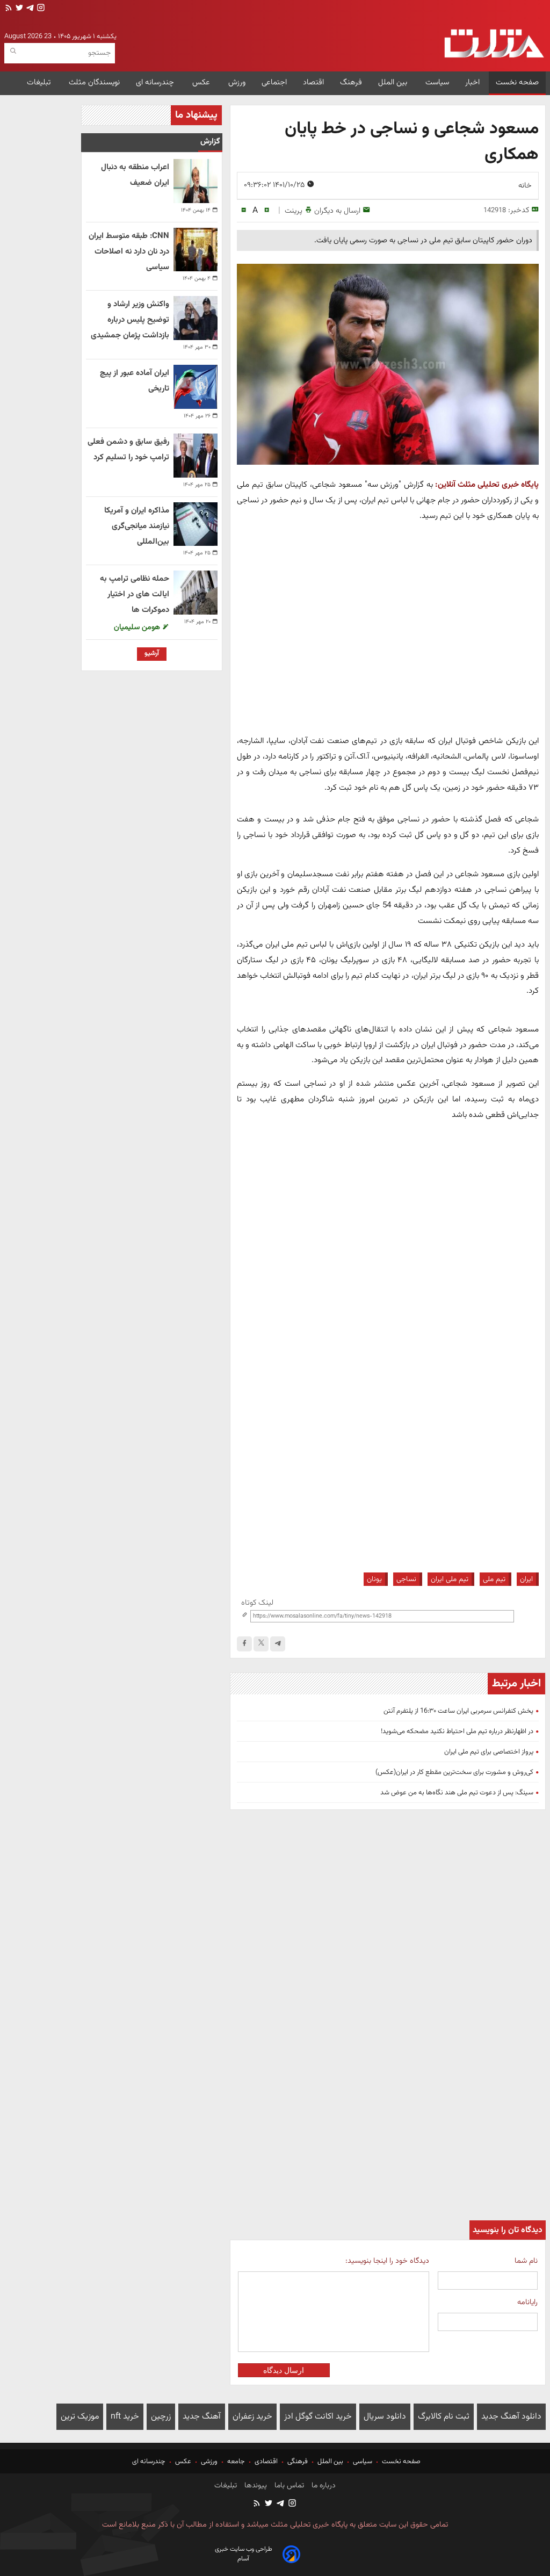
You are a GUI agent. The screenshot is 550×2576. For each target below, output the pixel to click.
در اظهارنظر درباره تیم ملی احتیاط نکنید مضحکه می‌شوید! (457, 1731)
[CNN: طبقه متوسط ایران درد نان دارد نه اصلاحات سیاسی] (196, 250)
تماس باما (288, 2486)
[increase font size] (267, 210)
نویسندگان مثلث (94, 82)
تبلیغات (40, 82)
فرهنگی (298, 2462)
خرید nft (125, 2417)
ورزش (237, 82)
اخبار (472, 82)
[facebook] (244, 1644)
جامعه (236, 2462)
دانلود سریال (385, 2417)
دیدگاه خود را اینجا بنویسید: (387, 2261)
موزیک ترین (80, 2417)
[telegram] (29, 9)
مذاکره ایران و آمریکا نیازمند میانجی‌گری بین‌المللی (137, 526)
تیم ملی (494, 1579)
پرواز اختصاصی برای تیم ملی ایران (489, 1752)
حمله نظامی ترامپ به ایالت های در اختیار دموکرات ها (135, 594)
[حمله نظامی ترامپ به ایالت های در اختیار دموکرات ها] (196, 593)
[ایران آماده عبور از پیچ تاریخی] (196, 387)
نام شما (526, 2261)
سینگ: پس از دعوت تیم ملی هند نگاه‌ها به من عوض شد (457, 1793)
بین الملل (394, 82)
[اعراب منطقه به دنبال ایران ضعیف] (196, 181)
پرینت (294, 211)
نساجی (406, 1579)
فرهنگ (351, 82)
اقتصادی (266, 2462)
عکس (202, 82)
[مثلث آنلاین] (494, 44)
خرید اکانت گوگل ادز (318, 2417)
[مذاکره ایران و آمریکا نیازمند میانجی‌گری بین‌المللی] (196, 524)
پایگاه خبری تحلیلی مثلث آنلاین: (487, 485)
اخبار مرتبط (516, 1684)
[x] (261, 1644)
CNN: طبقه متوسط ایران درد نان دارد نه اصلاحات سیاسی (129, 252)
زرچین (161, 2417)
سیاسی (363, 2462)
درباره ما (323, 2486)
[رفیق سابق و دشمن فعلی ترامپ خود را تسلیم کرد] (196, 456)
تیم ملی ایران (450, 1579)
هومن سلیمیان (138, 627)
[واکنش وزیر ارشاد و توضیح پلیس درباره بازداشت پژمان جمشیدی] (196, 318)
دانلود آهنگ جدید (511, 2417)
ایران (526, 1579)
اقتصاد (313, 82)
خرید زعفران (252, 2417)
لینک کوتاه (257, 1603)
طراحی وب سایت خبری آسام (244, 2554)
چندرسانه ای (156, 82)
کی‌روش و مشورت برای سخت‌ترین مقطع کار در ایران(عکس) (454, 1772)
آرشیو (152, 653)
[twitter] (18, 9)
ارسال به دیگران (337, 211)
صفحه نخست (517, 82)
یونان (374, 1579)
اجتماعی (274, 82)
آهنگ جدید (202, 2417)
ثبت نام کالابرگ (444, 2417)
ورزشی (209, 2462)
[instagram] (40, 9)
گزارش (210, 142)
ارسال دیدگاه (284, 2370)
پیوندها (255, 2486)
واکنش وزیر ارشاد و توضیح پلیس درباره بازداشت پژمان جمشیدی (130, 320)
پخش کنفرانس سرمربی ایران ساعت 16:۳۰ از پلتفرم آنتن (458, 1711)
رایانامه (527, 2302)
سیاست (437, 82)
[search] (13, 51)
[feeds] (9, 9)
